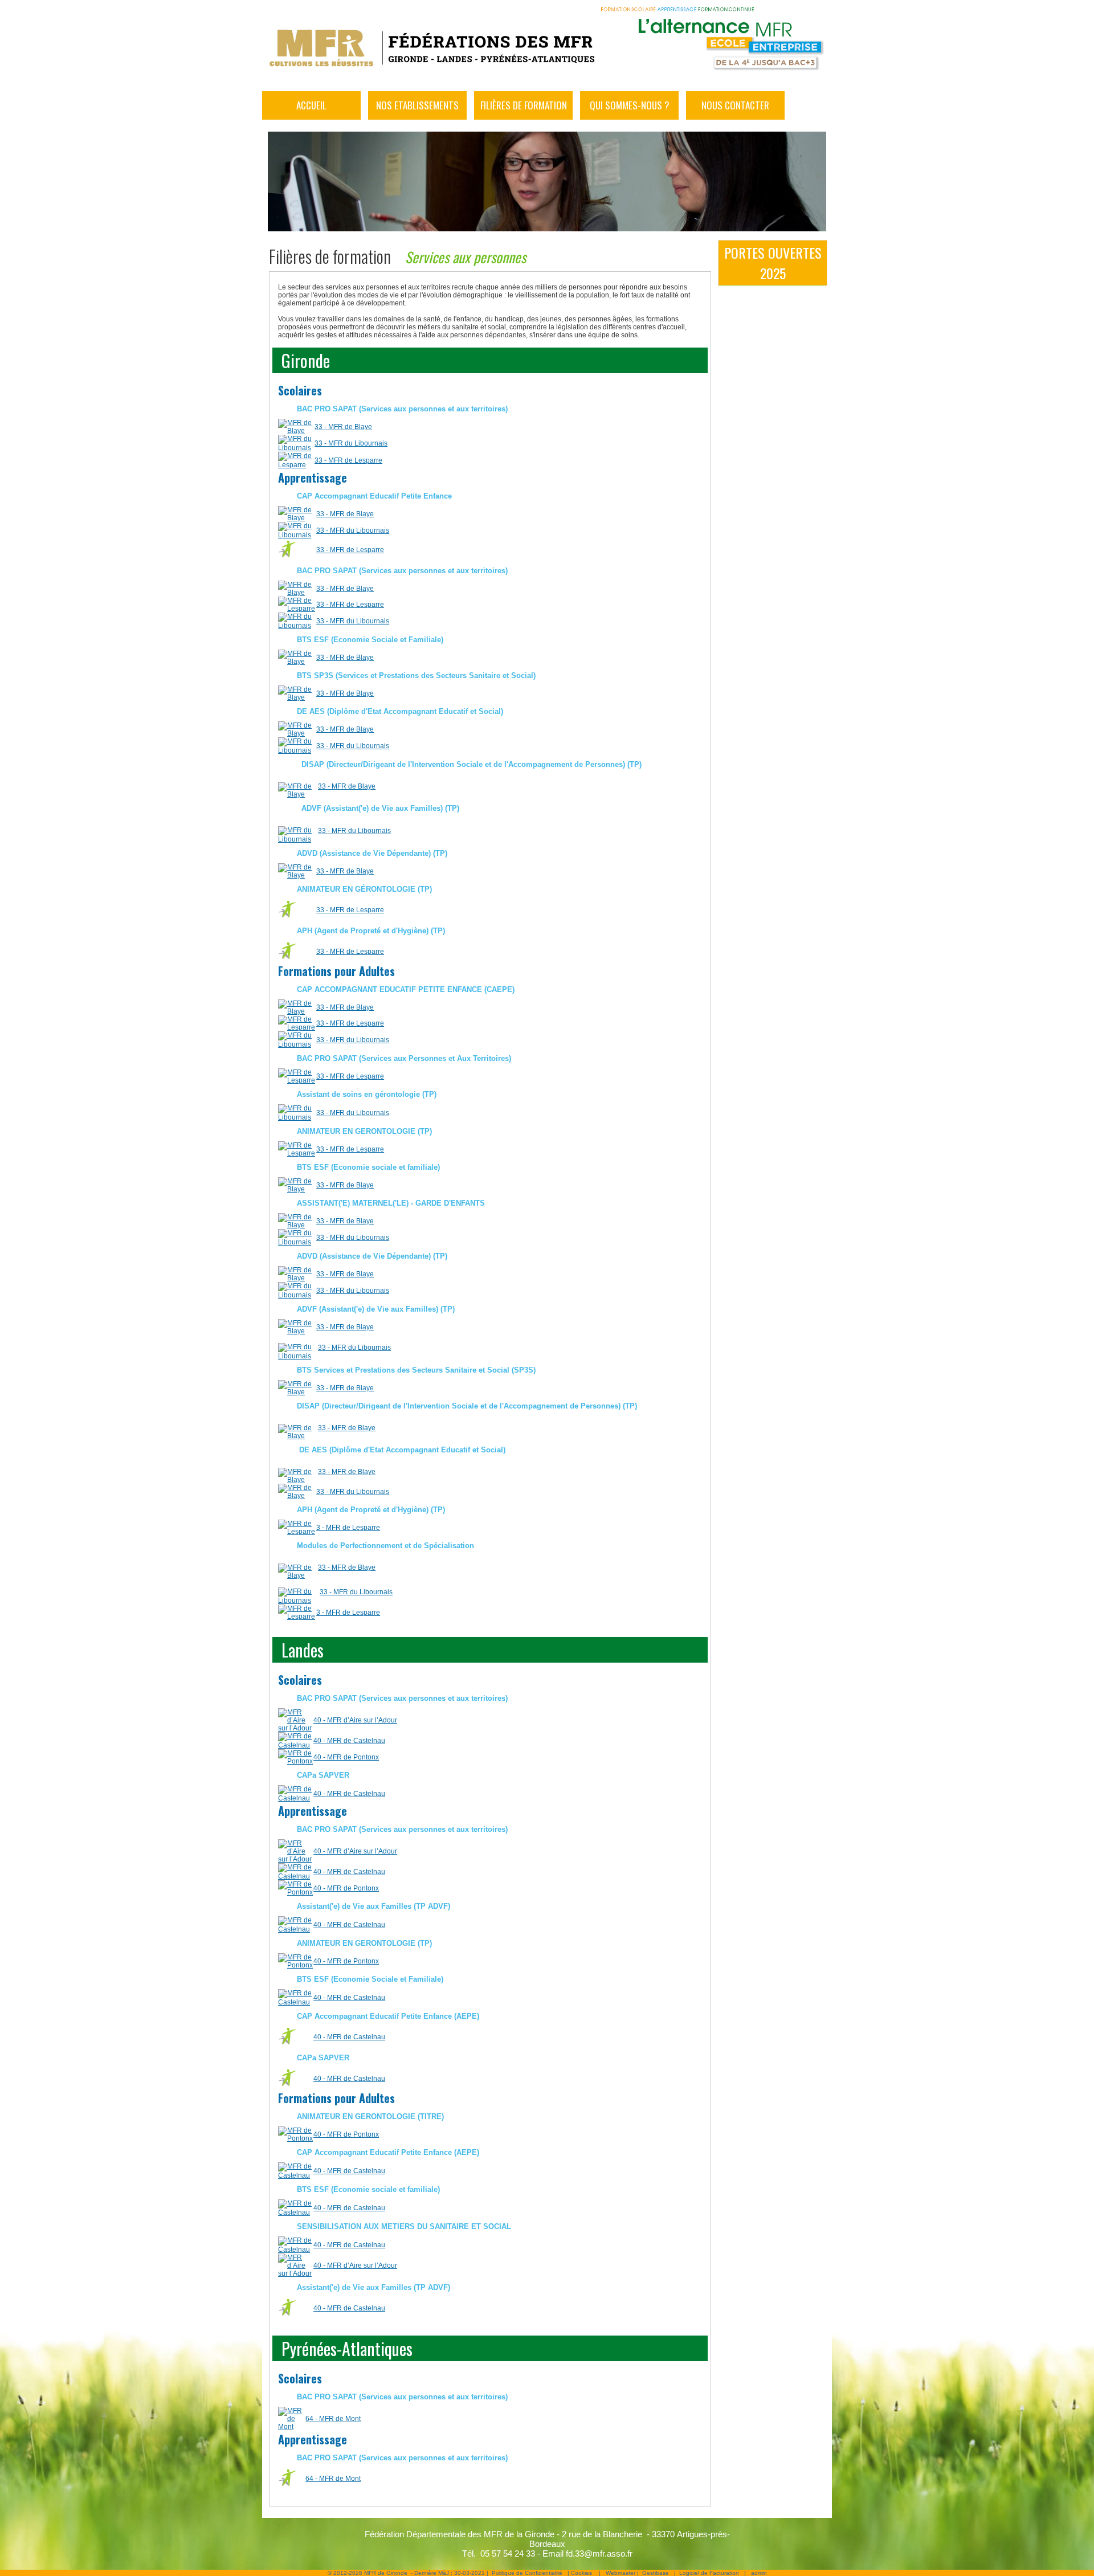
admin (759, 2573)
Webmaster (621, 2573)
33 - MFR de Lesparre (348, 460)
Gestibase (656, 2573)
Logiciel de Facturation (709, 2573)
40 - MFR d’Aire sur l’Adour (355, 1720)
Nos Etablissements (417, 105)
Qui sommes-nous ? (630, 105)
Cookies (581, 2573)
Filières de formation (524, 105)
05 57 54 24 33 (508, 2553)
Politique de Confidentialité (527, 2573)
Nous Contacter (735, 105)
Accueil (311, 105)
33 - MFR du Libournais (351, 443)
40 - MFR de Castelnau (349, 1741)
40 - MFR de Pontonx (346, 1757)
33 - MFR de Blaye (343, 427)
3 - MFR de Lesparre (348, 1528)
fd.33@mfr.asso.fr (599, 2553)
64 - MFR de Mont (333, 2419)
